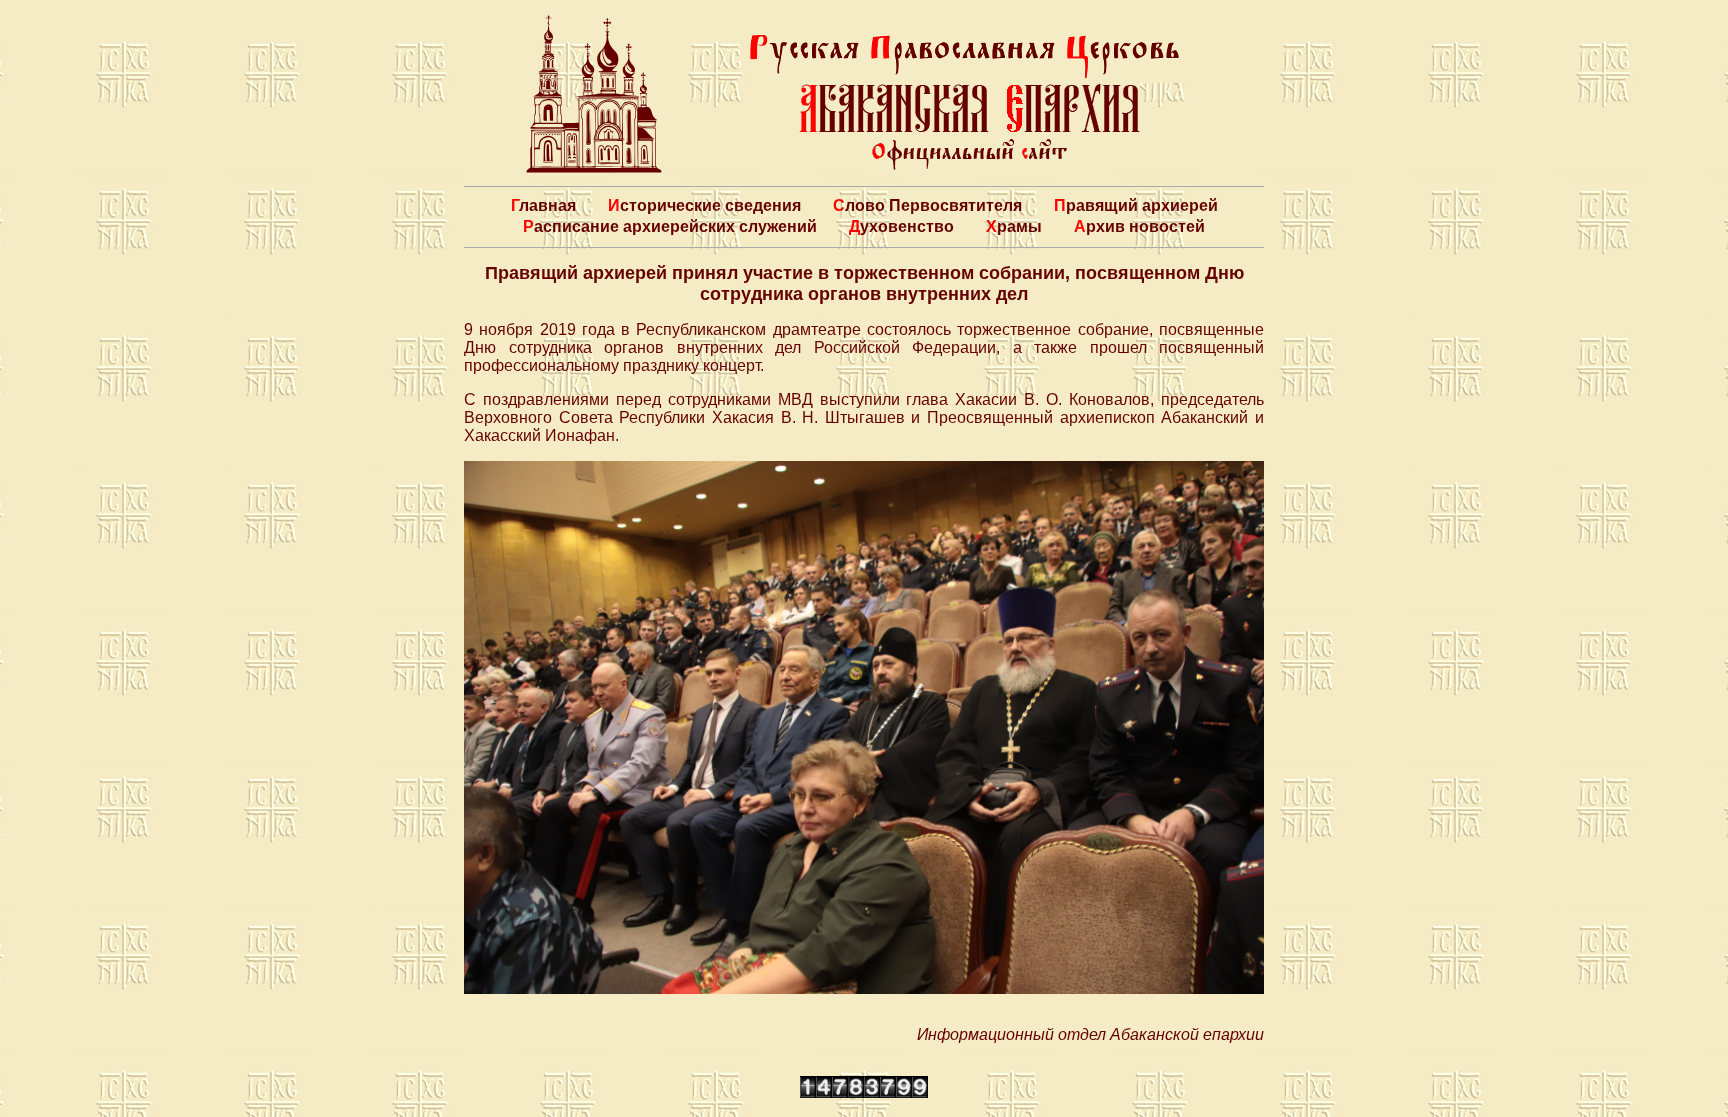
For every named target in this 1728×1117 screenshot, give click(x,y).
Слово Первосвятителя (927, 205)
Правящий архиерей (1136, 205)
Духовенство (901, 226)
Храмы (1014, 226)
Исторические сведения (704, 205)
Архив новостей (1139, 226)
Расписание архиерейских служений (670, 226)
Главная (543, 205)
